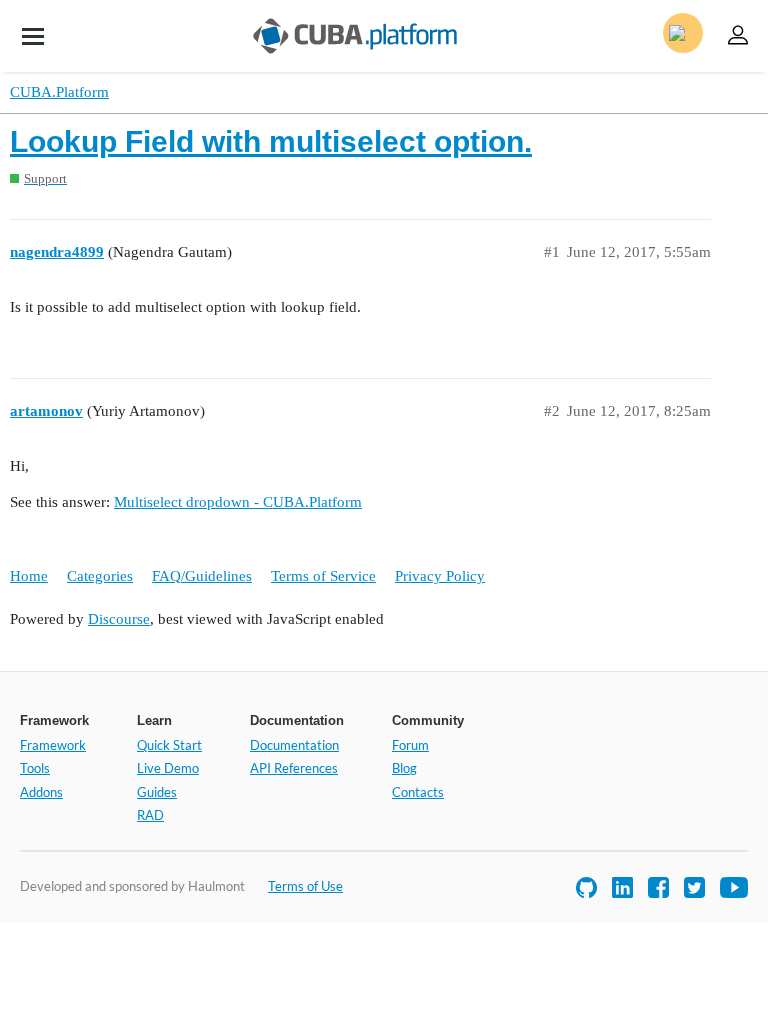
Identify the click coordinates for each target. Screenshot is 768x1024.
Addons (41, 792)
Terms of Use (305, 886)
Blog (404, 768)
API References (294, 768)
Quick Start (169, 745)
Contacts (418, 792)
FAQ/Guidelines (202, 576)
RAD (150, 815)
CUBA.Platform (59, 92)
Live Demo (168, 768)
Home (29, 576)
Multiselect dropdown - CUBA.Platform (238, 502)
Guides (157, 792)
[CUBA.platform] (33, 36)
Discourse (119, 619)
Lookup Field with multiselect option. (271, 141)
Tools (35, 768)
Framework (53, 745)
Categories (100, 576)
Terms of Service (323, 576)
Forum (410, 745)
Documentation (294, 745)
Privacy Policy (440, 576)
